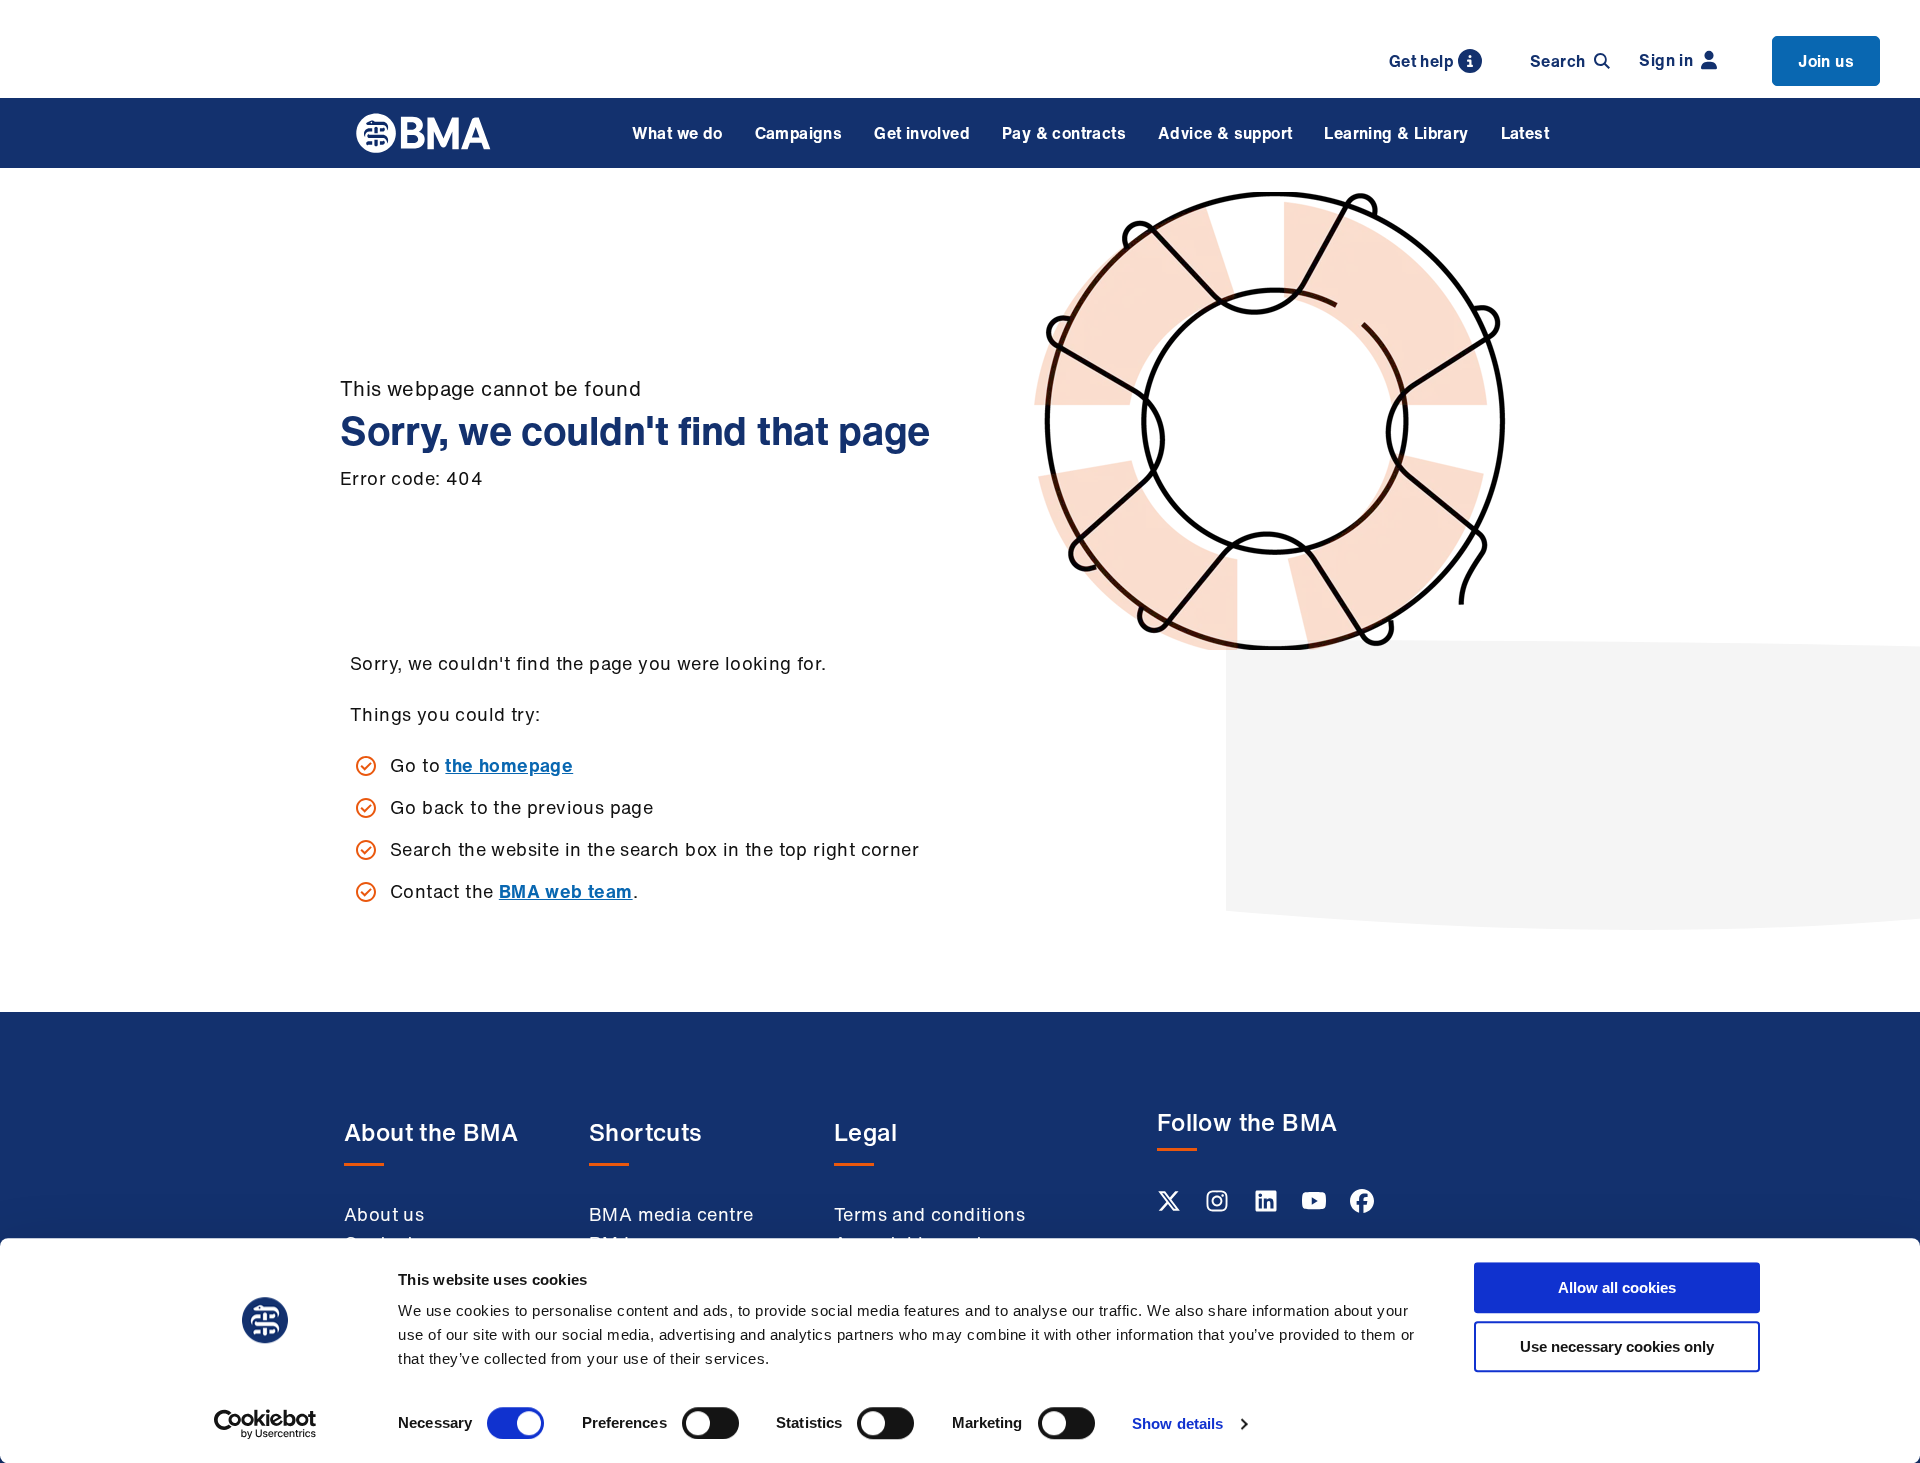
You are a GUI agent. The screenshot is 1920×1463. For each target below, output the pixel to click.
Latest (1525, 133)
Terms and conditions (929, 1214)
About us (384, 1214)
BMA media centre (671, 1214)
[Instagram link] (1219, 1207)
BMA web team (566, 891)
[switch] (710, 1423)
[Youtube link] (1316, 1207)
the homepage (509, 765)
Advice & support (1225, 133)
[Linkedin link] (1268, 1207)
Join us (1826, 61)
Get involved (922, 133)
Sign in (1666, 60)
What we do (677, 133)
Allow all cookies (1617, 1287)
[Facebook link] (1362, 1207)
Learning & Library (1396, 133)
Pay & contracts (1064, 133)
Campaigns (799, 133)
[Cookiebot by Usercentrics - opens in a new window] (265, 1424)
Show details (1177, 1423)
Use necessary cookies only (1617, 1346)
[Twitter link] (1171, 1207)
